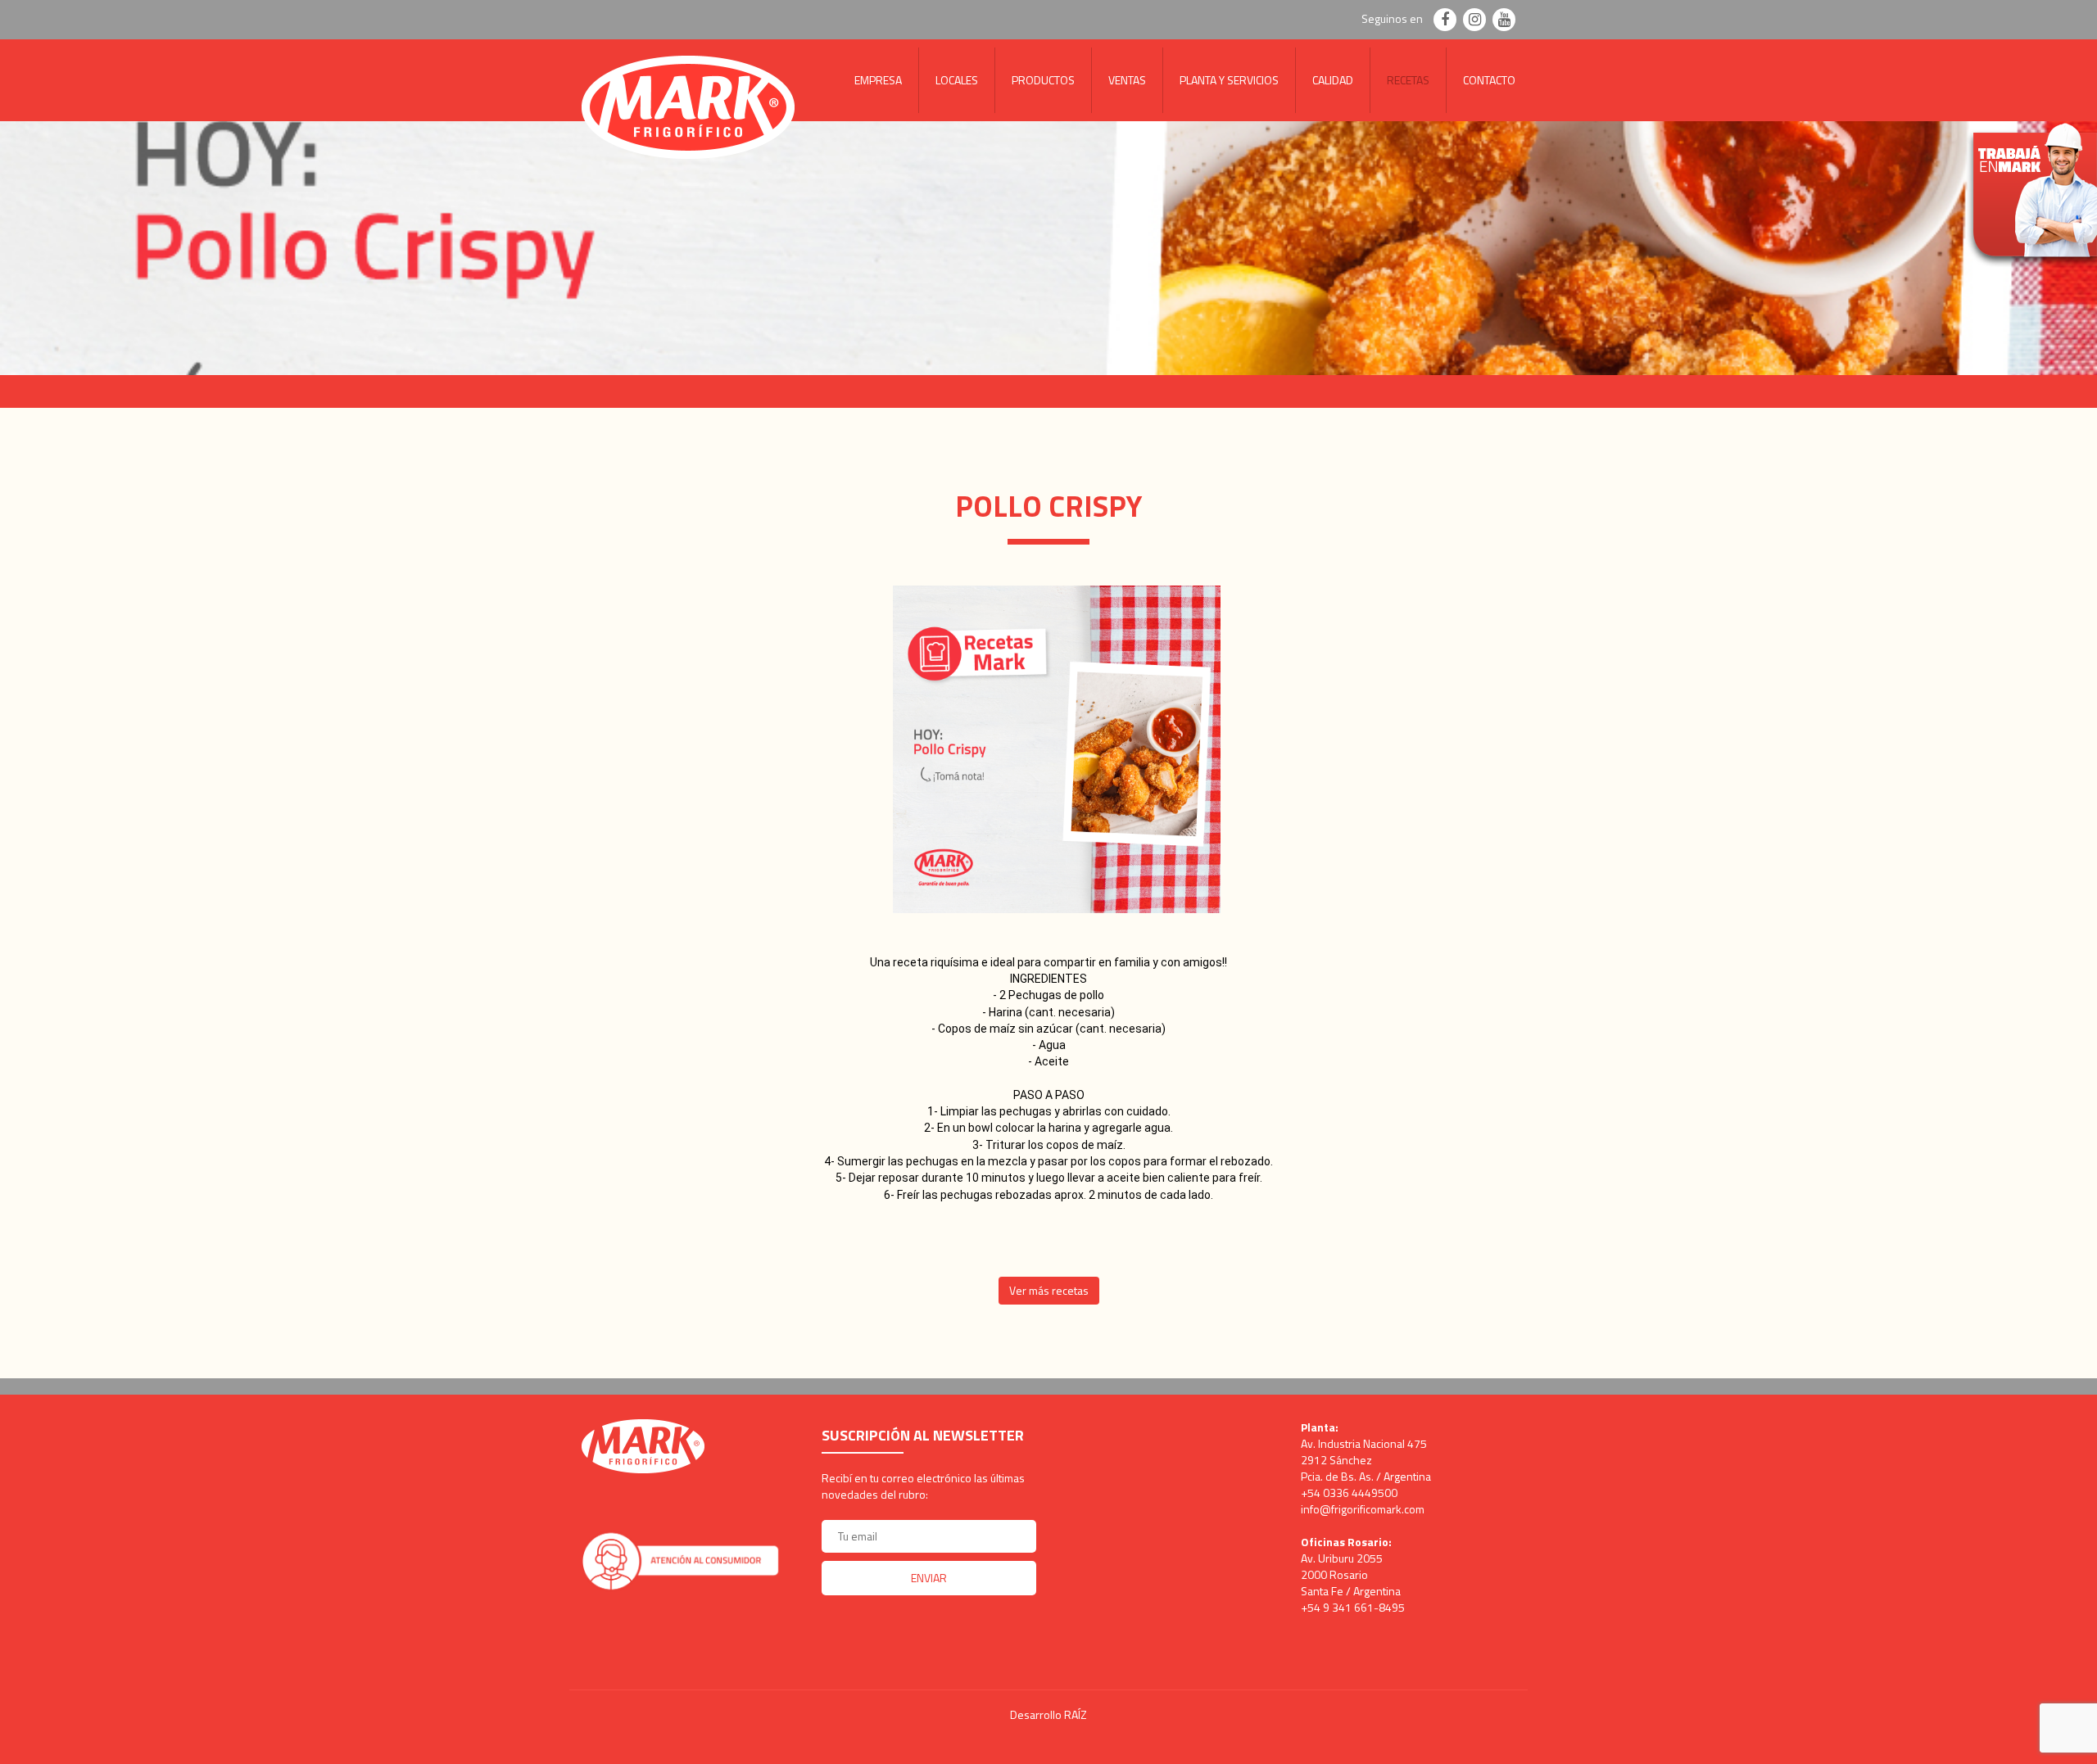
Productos (1043, 80)
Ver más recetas (1049, 1290)
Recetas (1408, 80)
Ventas (1127, 80)
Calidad (1333, 80)
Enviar (929, 1578)
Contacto (1489, 80)
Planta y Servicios (1229, 80)
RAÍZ (1076, 1714)
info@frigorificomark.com (1363, 1509)
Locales (957, 80)
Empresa (878, 80)
